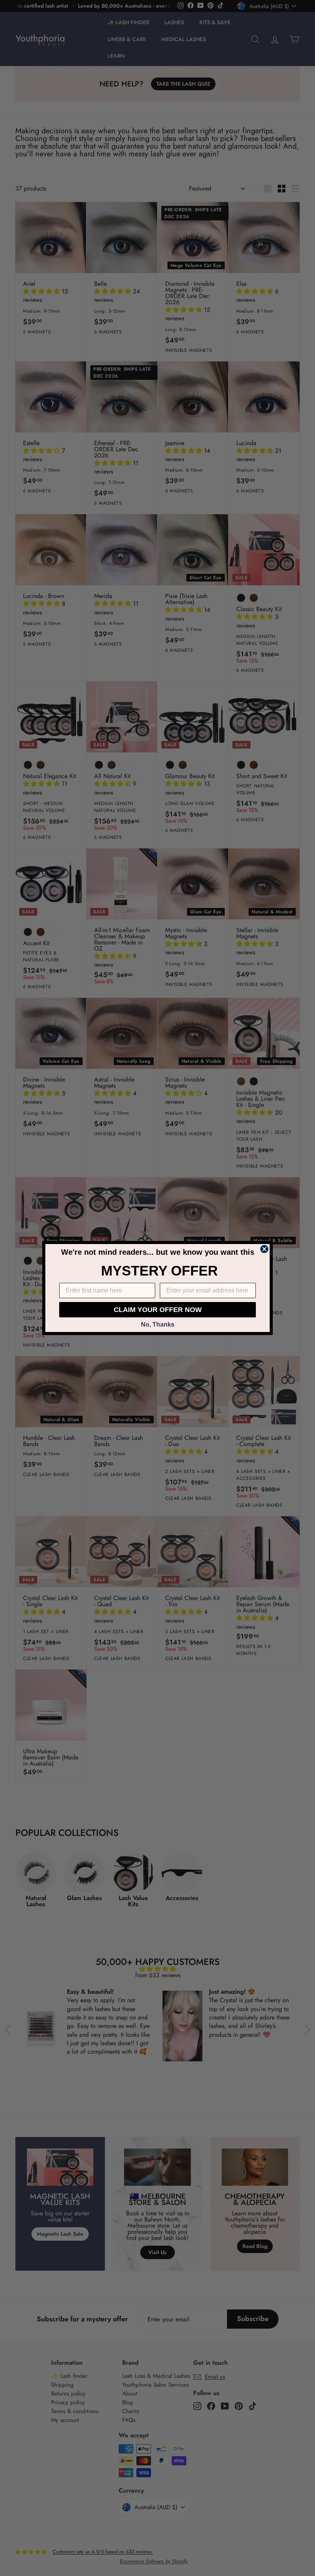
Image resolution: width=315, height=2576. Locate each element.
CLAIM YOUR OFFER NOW (158, 1310)
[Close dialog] (264, 1249)
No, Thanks (158, 1324)
